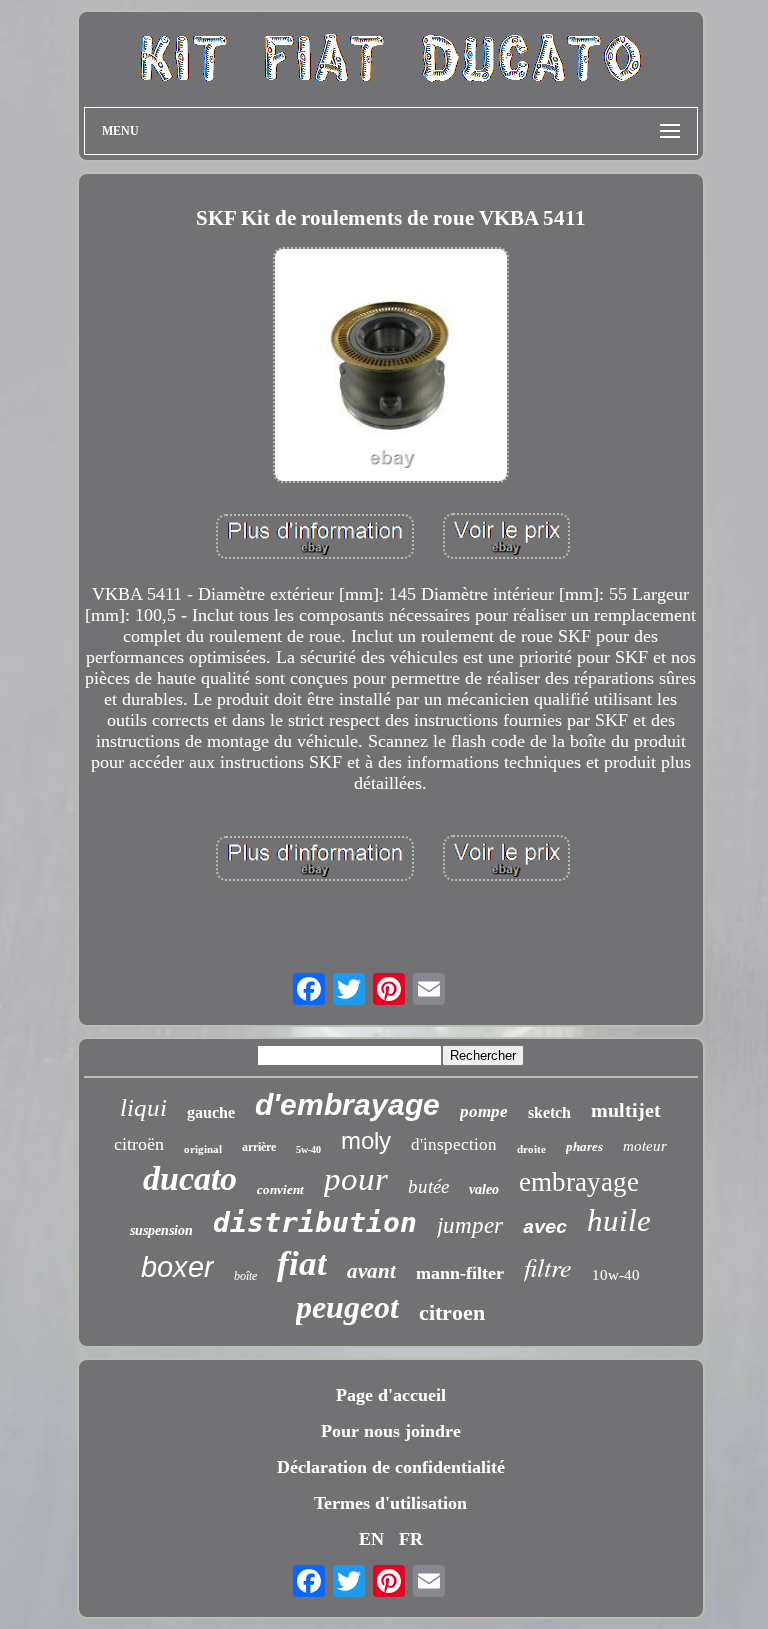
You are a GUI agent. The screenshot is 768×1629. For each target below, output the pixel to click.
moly (366, 1140)
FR (411, 1539)
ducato (190, 1178)
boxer (177, 1267)
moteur (645, 1146)
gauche (211, 1112)
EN (371, 1539)
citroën (139, 1144)
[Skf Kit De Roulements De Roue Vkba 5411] (391, 367)
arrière (259, 1147)
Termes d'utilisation (390, 1503)
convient (280, 1189)
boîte (245, 1276)
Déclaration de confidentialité (391, 1467)
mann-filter (460, 1273)
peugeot (347, 1307)
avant (371, 1271)
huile (619, 1220)
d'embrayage (347, 1104)
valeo (484, 1189)
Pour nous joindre (391, 1431)
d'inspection (454, 1144)
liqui (143, 1107)
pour (356, 1179)
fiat (302, 1263)
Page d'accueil (391, 1395)
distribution (315, 1222)
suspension (161, 1230)
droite (531, 1149)
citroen (452, 1312)
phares (584, 1146)
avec (545, 1228)
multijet (626, 1110)
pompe (484, 1111)
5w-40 (308, 1149)
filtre (548, 1266)
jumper (470, 1225)
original (203, 1149)
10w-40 (616, 1275)
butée (428, 1186)
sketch (549, 1112)
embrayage (579, 1182)
